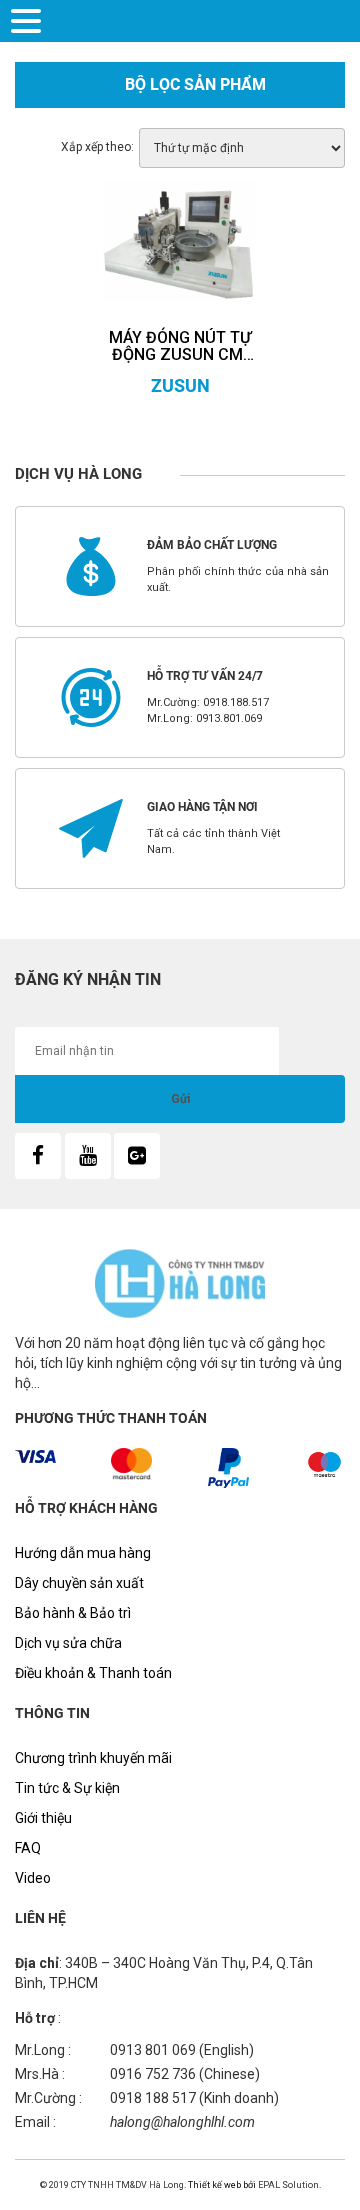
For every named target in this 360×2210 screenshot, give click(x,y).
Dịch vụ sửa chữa (68, 1643)
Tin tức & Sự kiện (67, 1788)
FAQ (28, 1848)
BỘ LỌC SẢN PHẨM (195, 84)
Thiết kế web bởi (221, 2185)
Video (33, 1878)
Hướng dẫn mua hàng (83, 1553)
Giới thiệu (43, 1818)
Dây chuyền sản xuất (79, 1583)
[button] (29, 19)
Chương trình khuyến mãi (93, 1758)
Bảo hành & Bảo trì (73, 1613)
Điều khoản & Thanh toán (93, 1673)
